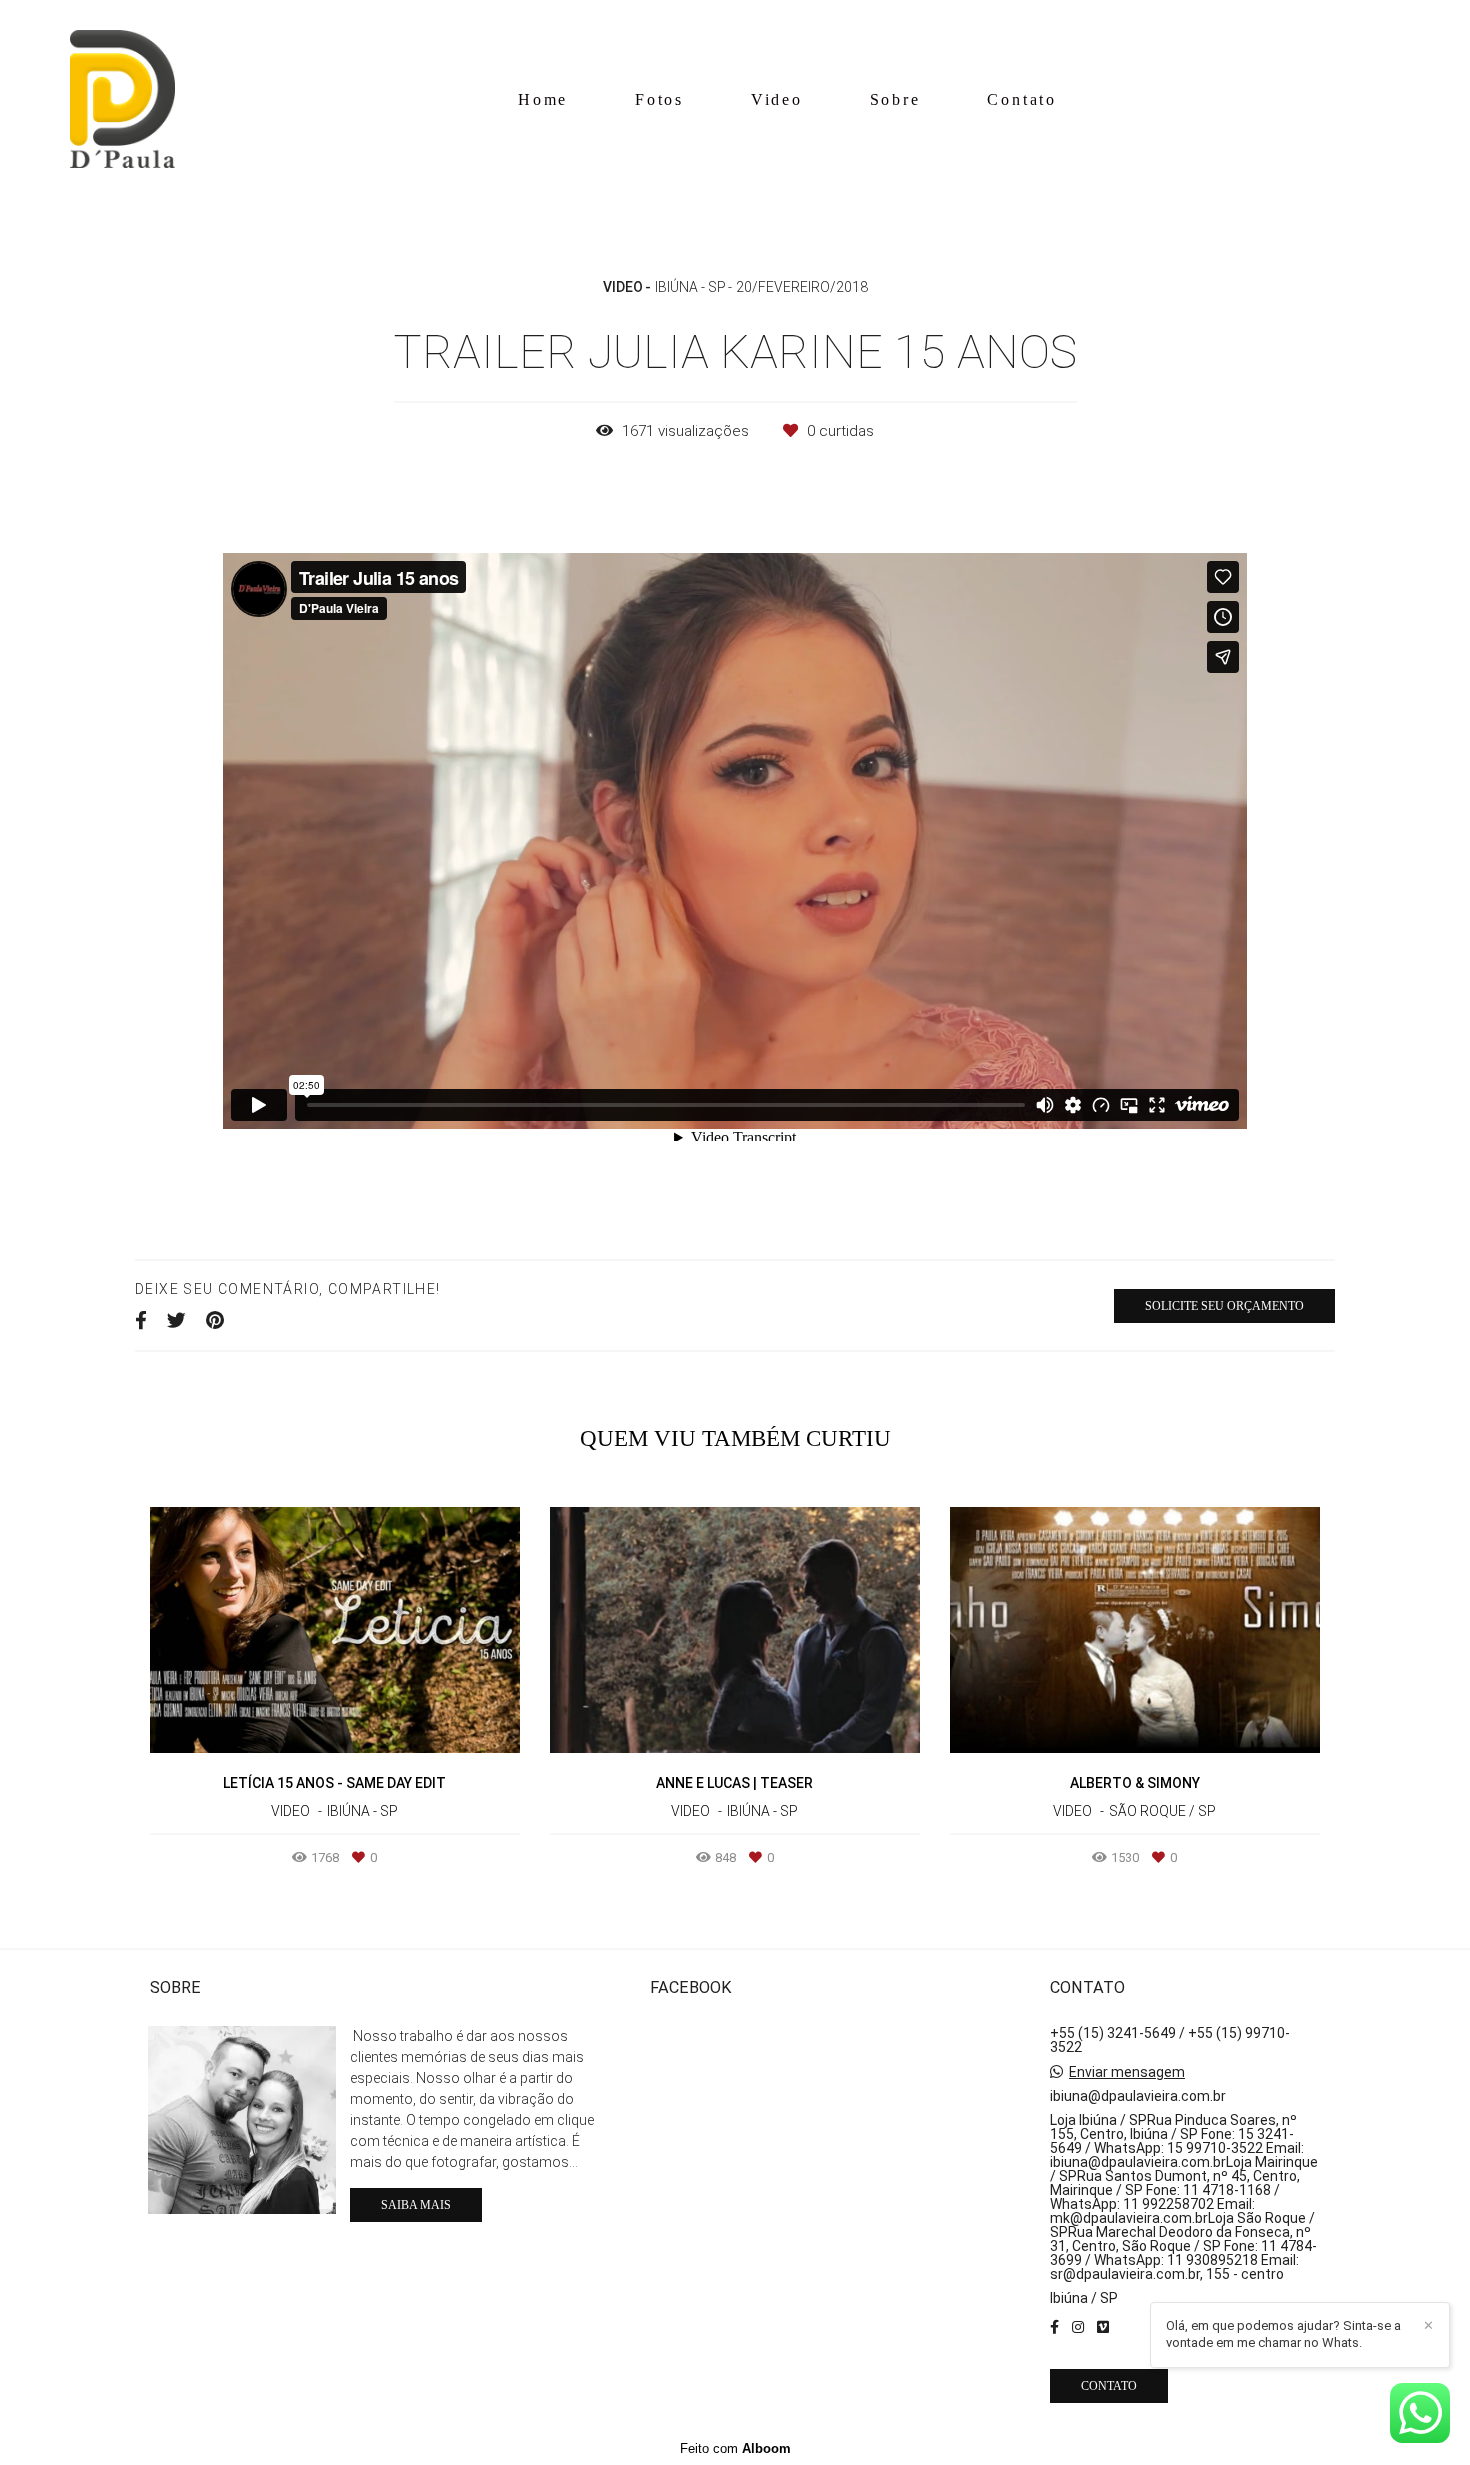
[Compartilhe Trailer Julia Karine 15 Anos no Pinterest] (215, 1321)
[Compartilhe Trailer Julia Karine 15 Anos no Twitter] (176, 1321)
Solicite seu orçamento (1224, 1306)
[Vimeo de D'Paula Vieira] (1103, 2327)
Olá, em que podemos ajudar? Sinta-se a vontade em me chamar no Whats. (1283, 2334)
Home (543, 99)
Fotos (659, 99)
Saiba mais (416, 2205)
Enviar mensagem (1127, 2072)
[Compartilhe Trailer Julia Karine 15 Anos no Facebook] (141, 1321)
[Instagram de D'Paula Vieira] (1078, 2327)
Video (777, 99)
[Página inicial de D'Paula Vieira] (122, 100)
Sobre (895, 99)
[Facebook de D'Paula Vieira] (1054, 2327)
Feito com (735, 2448)
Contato (1022, 99)
